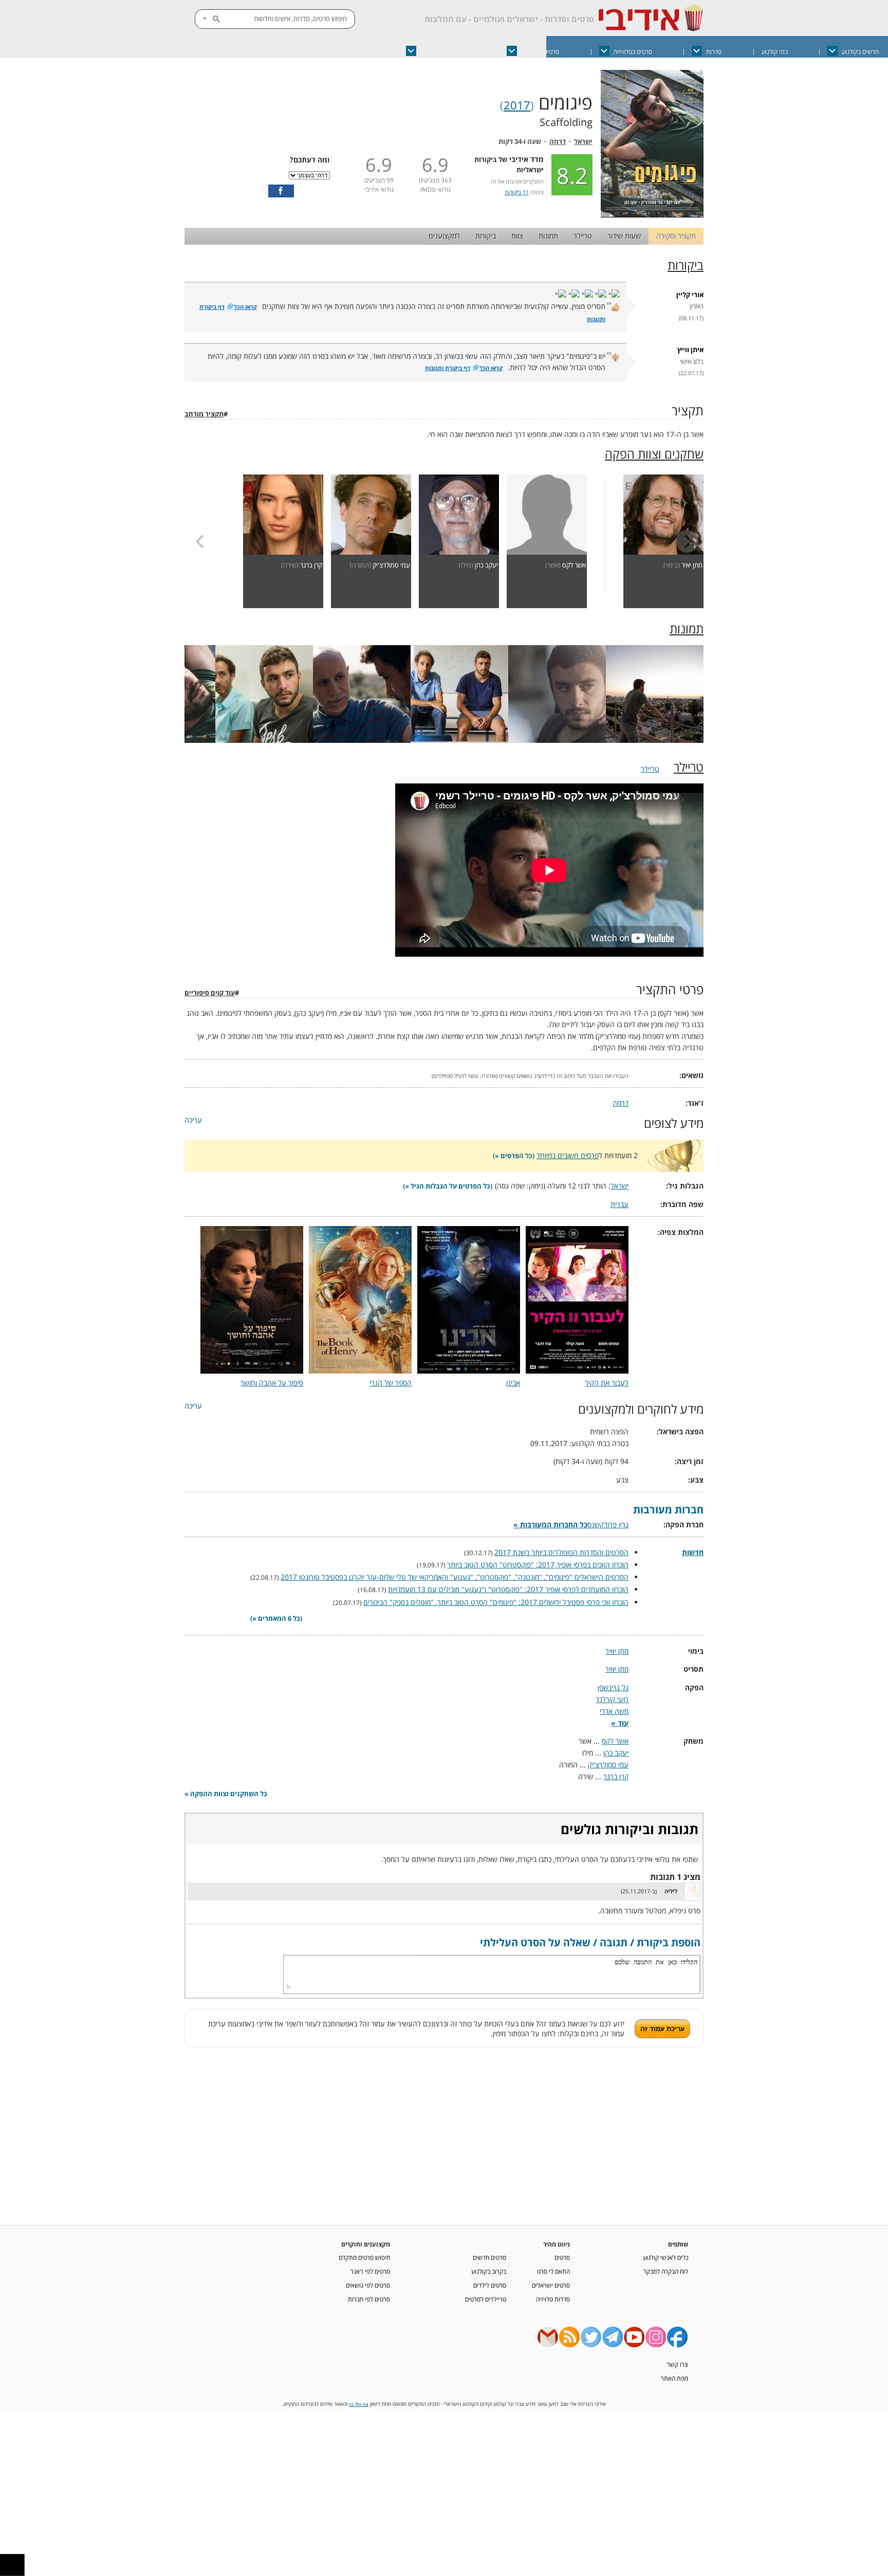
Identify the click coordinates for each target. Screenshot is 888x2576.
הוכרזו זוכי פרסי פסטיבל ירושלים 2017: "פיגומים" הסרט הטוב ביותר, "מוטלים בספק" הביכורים (496, 1602)
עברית (619, 1204)
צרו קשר (678, 2364)
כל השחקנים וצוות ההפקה (229, 1794)
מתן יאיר (692, 565)
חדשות (693, 1552)
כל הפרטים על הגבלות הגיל (450, 1186)
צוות (517, 236)
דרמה (558, 142)
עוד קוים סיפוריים (210, 993)
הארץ (697, 306)
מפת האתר (674, 2378)
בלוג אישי (692, 362)
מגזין (360, 52)
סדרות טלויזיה (553, 2299)
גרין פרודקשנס (608, 1524)
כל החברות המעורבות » (550, 1524)
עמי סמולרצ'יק (391, 565)
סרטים (562, 2257)
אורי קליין (690, 295)
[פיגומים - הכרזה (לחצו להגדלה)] (652, 215)
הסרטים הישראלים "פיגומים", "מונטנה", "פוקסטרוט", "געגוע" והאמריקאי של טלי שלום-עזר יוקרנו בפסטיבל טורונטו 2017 (455, 1577)
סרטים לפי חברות (369, 2299)
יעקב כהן (486, 565)
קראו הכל (245, 307)
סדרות (714, 52)
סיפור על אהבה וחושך (272, 1383)
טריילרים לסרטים (486, 2299)
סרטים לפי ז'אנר (370, 2271)
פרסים (510, 1156)
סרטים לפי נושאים (368, 2285)
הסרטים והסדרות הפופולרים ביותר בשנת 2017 (561, 1552)
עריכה (193, 1120)
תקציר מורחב (204, 414)
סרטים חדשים (489, 2257)
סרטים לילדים (490, 2285)
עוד (308, 52)
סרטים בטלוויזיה (633, 52)
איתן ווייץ (690, 350)
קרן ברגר (311, 565)
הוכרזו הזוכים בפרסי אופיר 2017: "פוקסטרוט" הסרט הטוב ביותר (538, 1565)
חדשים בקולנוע (860, 52)
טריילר (583, 236)
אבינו (513, 1383)
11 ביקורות (517, 192)
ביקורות (486, 236)
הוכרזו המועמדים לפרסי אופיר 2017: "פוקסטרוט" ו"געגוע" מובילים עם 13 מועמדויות (508, 1589)
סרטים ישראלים (540, 52)
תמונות (548, 236)
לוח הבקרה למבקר (666, 2271)
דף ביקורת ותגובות (448, 368)
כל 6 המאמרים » (276, 1619)
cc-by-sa (359, 2404)
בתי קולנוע (775, 52)
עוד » (620, 1723)
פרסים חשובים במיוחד (568, 1155)
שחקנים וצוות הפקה (654, 454)
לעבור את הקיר (607, 1383)
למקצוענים (444, 236)
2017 (517, 105)
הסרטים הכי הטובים (444, 52)
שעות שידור (624, 236)
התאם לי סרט (553, 2271)
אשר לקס (574, 565)
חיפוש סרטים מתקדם (364, 2257)
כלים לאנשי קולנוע (665, 2257)
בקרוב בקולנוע (489, 2271)
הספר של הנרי (391, 1383)
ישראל (583, 142)
